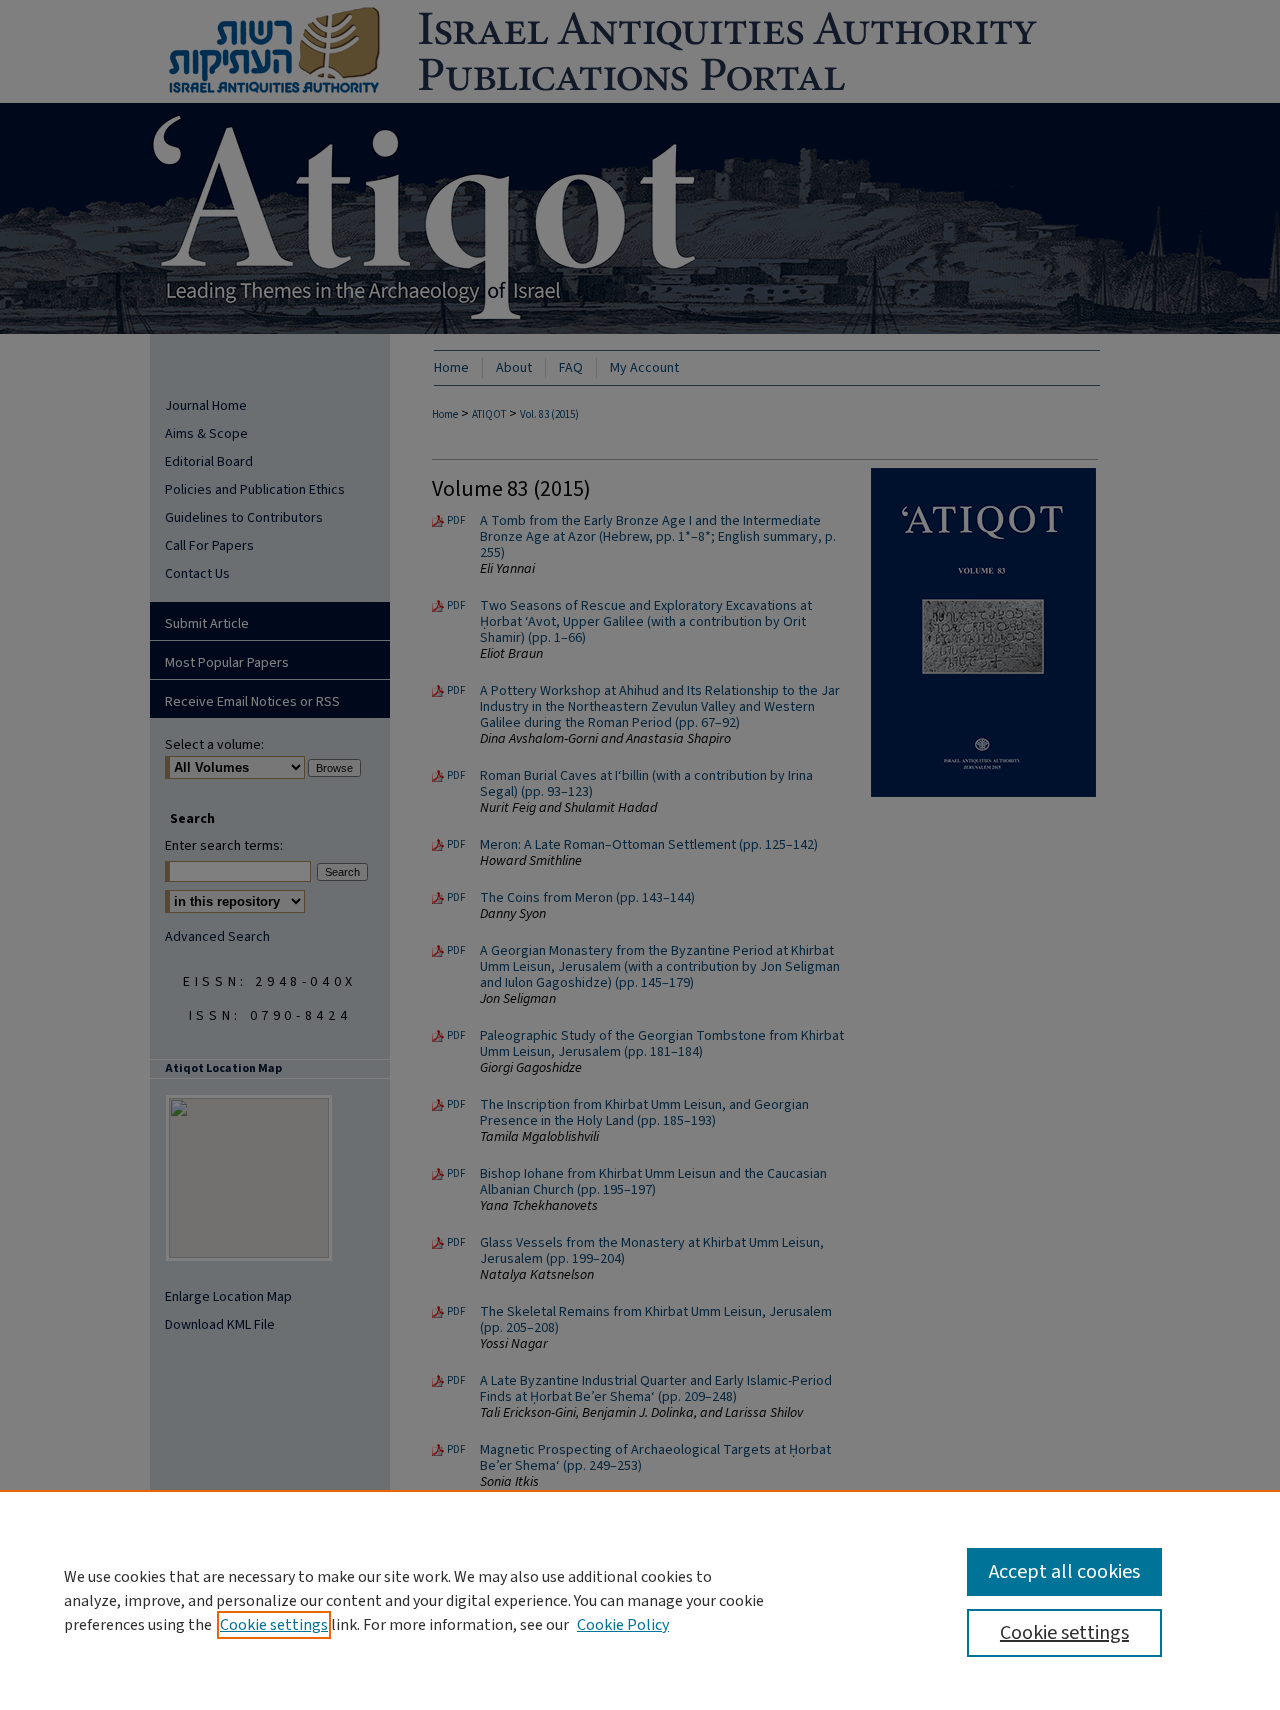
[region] (640, 1600)
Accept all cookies (1064, 1572)
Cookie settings (274, 1625)
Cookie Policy (623, 1625)
